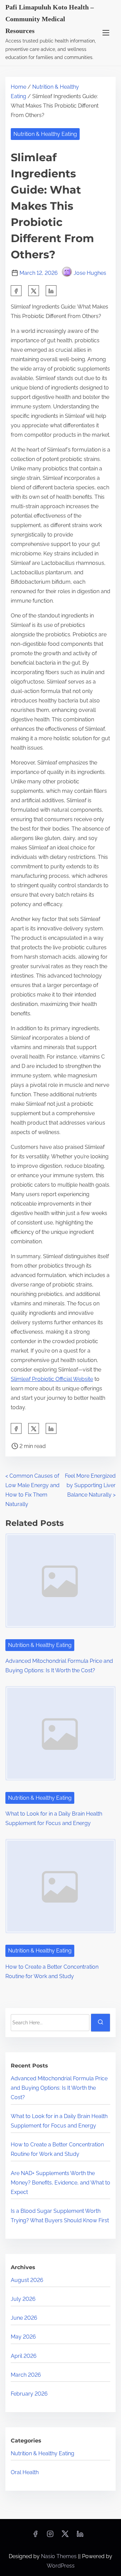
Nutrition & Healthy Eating (45, 134)
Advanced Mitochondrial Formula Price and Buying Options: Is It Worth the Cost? (59, 2088)
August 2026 (27, 2280)
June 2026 (24, 2318)
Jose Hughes (90, 273)
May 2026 (23, 2337)
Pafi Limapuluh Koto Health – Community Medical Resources (50, 19)
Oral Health (25, 2472)
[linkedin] (80, 2536)
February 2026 (29, 2394)
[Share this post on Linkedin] (51, 291)
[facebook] (16, 291)
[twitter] (34, 291)
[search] (100, 2023)
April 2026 (24, 2356)
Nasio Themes (59, 2556)
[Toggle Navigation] (106, 33)
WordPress (61, 2566)
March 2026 (26, 2375)
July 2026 (23, 2299)
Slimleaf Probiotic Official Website (52, 1379)
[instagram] (50, 2536)
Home (18, 87)
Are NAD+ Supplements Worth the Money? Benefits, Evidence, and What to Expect (61, 2183)
